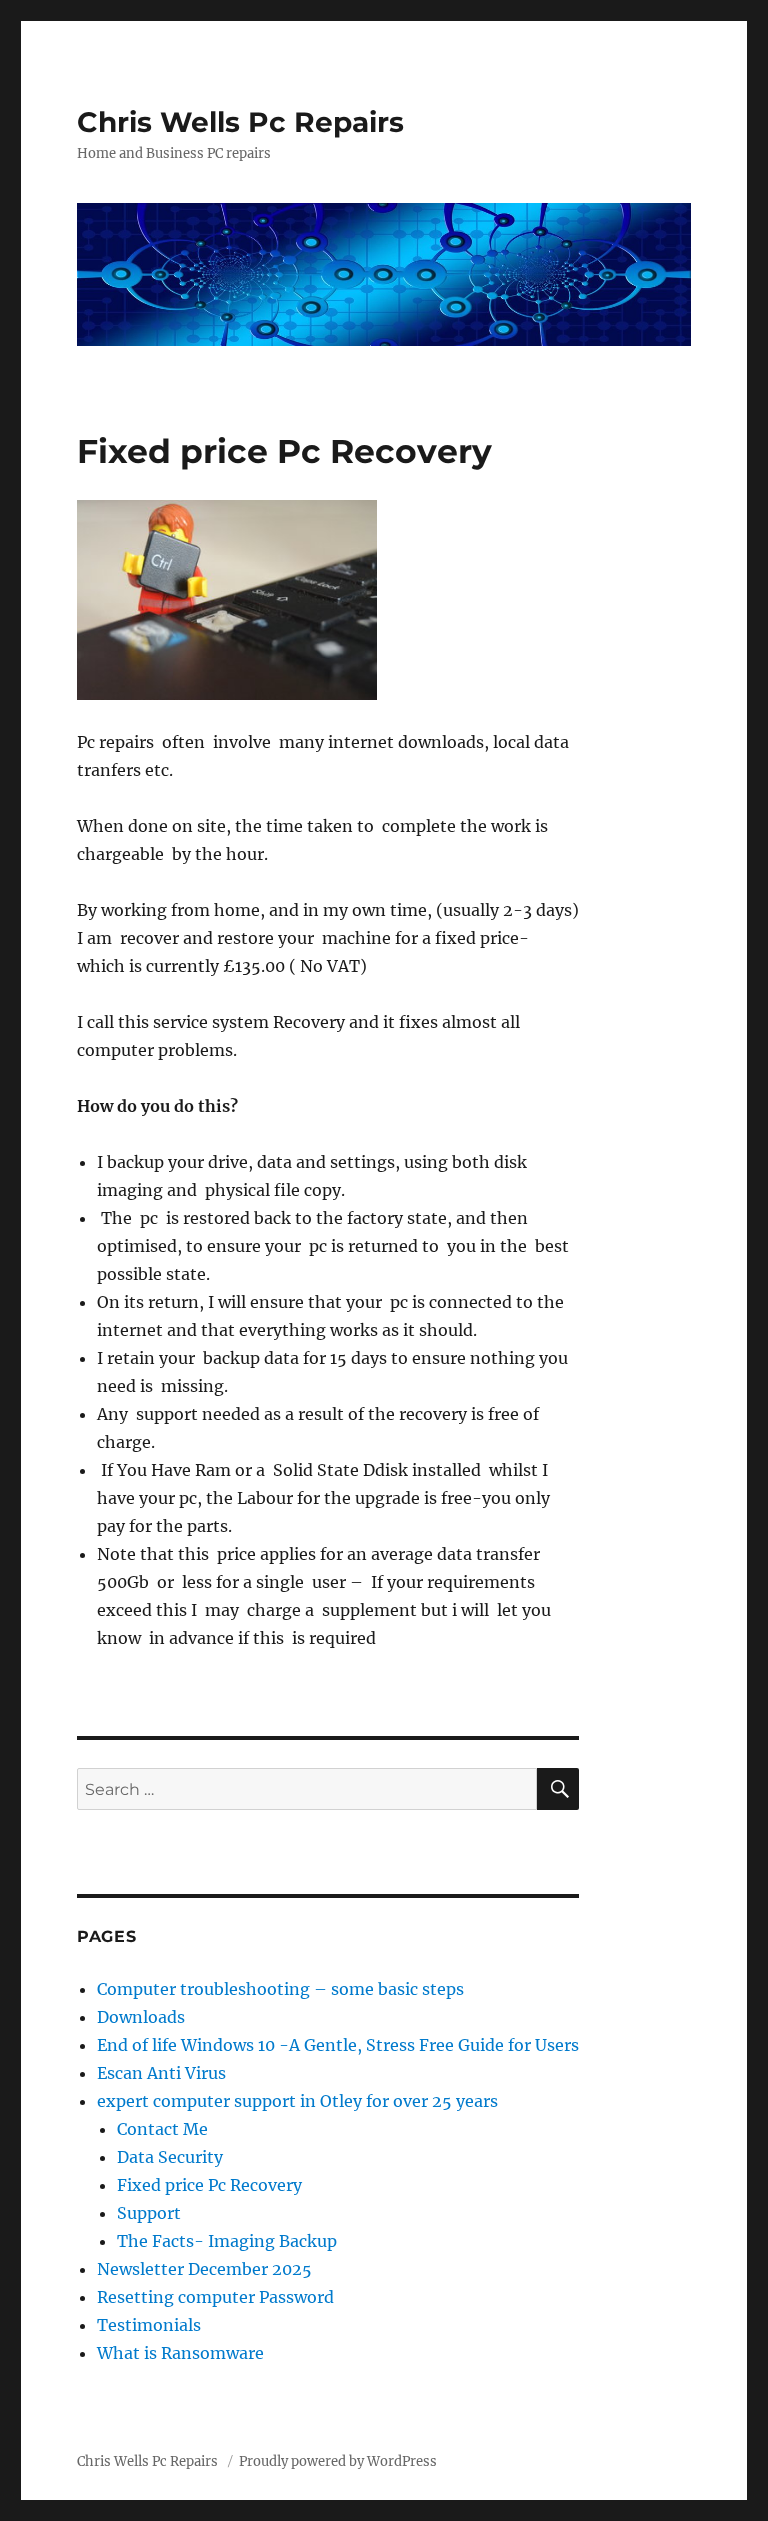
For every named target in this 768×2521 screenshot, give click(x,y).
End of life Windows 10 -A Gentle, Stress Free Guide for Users (338, 2045)
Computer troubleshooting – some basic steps (280, 1989)
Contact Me (162, 2129)
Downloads (141, 2017)
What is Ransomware (180, 2353)
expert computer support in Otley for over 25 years (297, 2101)
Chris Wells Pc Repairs (240, 122)
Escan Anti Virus (161, 2073)
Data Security (170, 2157)
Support (149, 2213)
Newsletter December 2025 (204, 2269)
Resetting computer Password (215, 2297)
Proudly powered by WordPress (338, 2461)
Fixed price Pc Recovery (209, 2185)
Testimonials (149, 2325)
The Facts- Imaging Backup (227, 2241)
